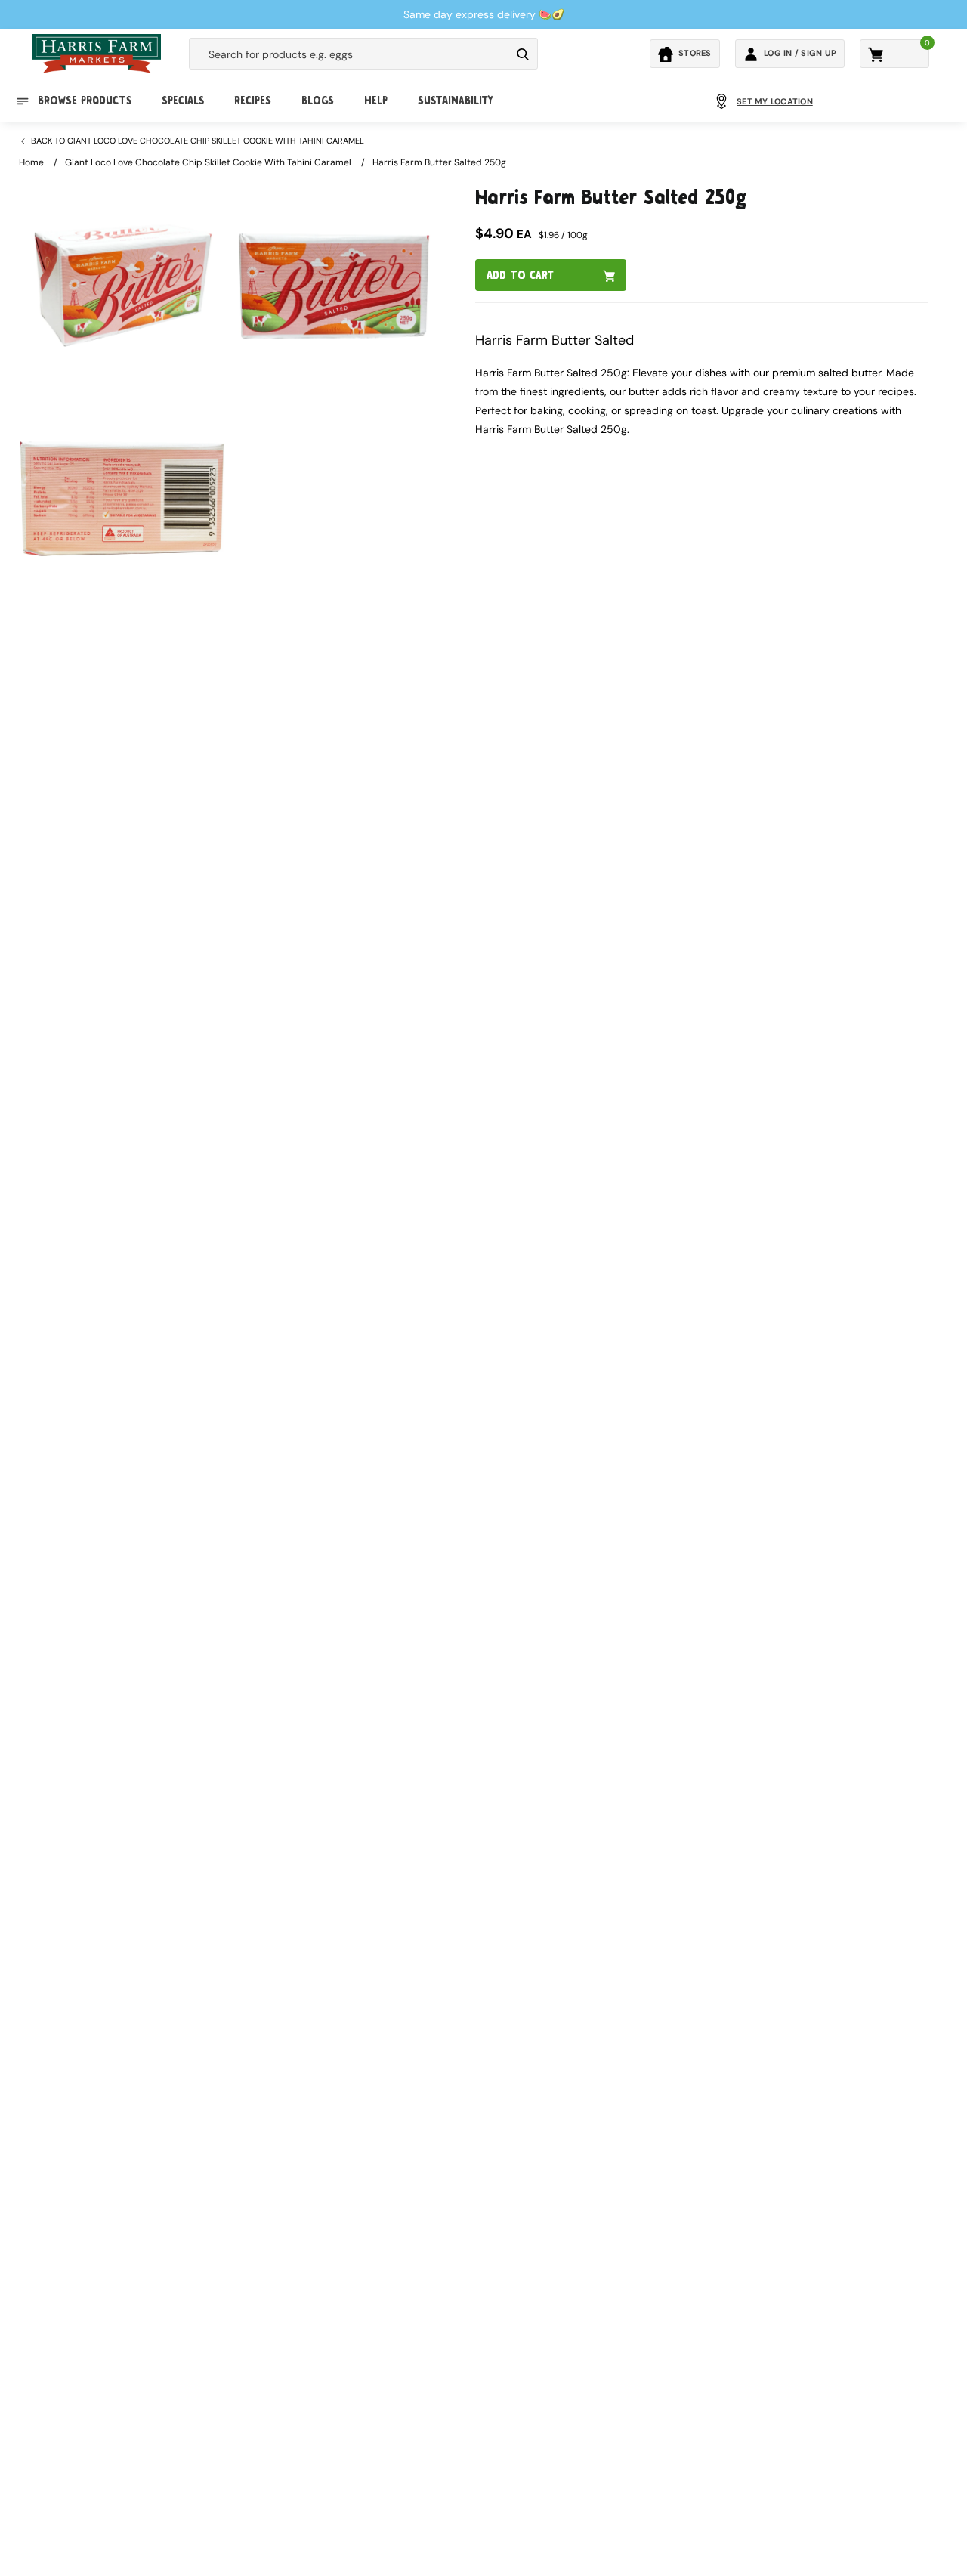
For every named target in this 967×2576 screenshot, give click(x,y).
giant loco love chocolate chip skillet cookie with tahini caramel (208, 162)
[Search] (523, 54)
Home (31, 162)
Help (376, 101)
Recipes (253, 101)
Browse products (85, 101)
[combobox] (350, 54)
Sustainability (455, 101)
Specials (183, 101)
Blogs (318, 101)
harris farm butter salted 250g (439, 162)
